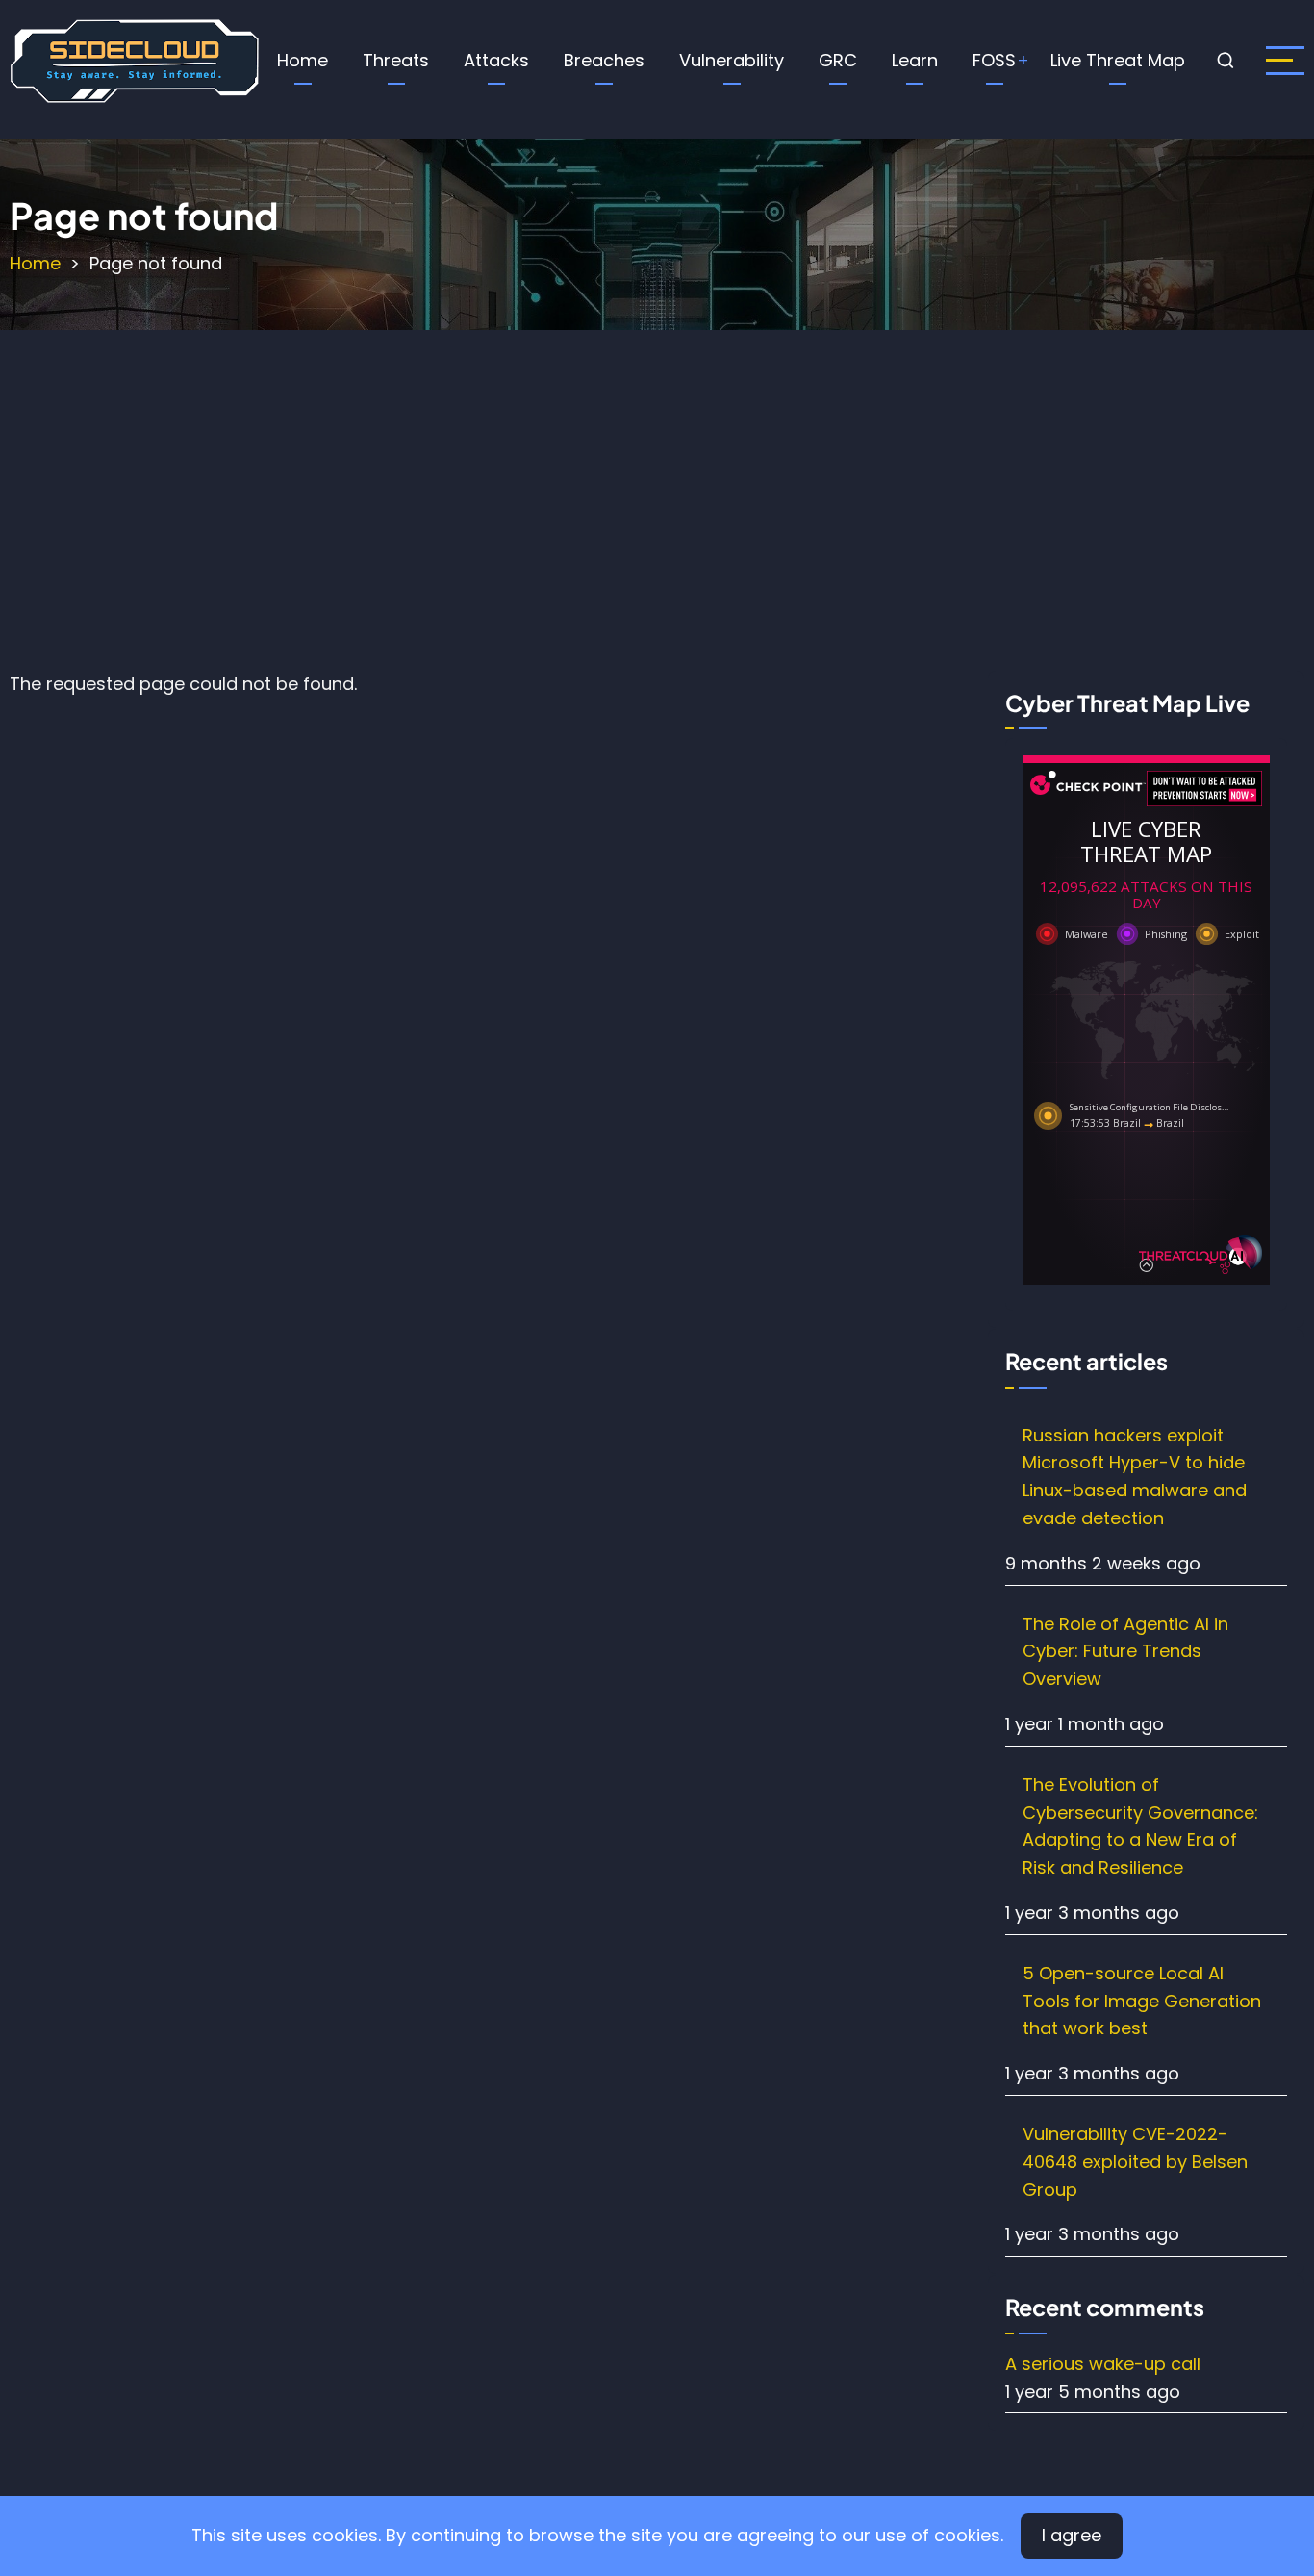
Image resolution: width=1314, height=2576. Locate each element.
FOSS (994, 60)
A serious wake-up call (1103, 2364)
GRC (838, 60)
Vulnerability (732, 60)
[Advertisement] (657, 496)
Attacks (496, 60)
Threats (396, 60)
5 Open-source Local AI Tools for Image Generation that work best (1142, 2001)
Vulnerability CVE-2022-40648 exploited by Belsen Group (1135, 2162)
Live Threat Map (1118, 60)
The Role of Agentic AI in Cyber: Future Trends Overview (1125, 1652)
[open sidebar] (1285, 61)
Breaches (604, 60)
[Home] (134, 59)
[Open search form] (1226, 61)
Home (303, 60)
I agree (1072, 2535)
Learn (915, 60)
